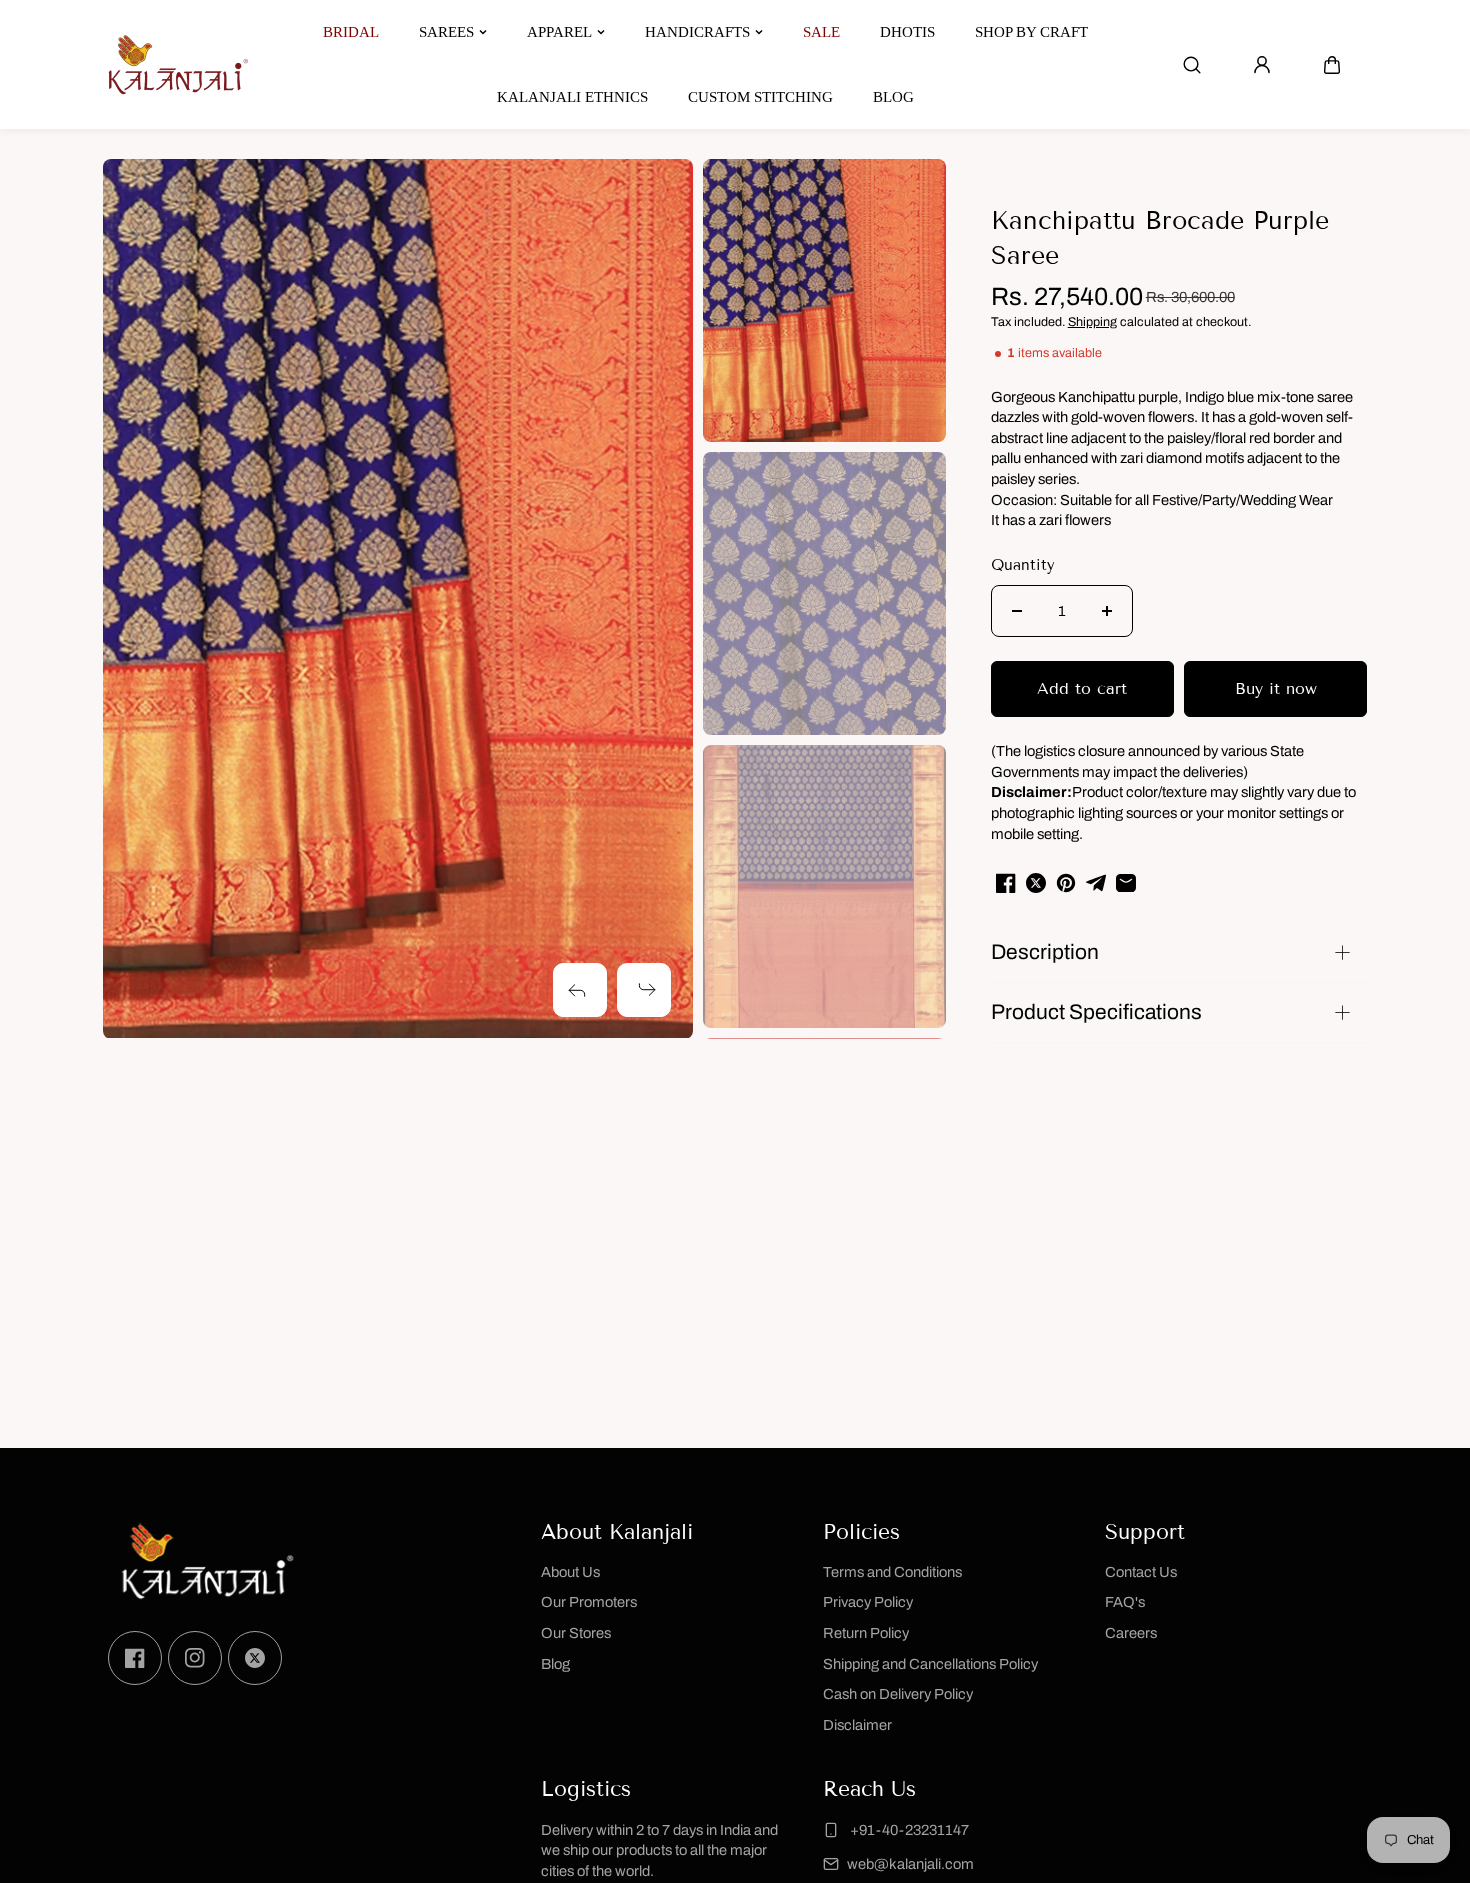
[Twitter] (255, 1658)
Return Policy (866, 1633)
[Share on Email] (1126, 883)
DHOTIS (907, 32)
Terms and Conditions (892, 1572)
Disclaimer (857, 1725)
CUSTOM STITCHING (760, 97)
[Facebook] (135, 1658)
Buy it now (1276, 688)
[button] (1332, 65)
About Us (570, 1572)
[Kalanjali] (178, 64)
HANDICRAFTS (697, 32)
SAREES (446, 32)
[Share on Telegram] (1096, 883)
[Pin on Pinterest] (1066, 883)
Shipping (1092, 322)
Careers (1131, 1633)
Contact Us (1141, 1572)
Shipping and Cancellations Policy (930, 1664)
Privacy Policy (868, 1602)
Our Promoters (589, 1602)
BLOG (893, 97)
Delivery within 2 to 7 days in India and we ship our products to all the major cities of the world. (659, 1850)
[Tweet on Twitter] (1036, 883)
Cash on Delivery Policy (898, 1694)
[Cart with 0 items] (1332, 65)
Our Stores (576, 1633)
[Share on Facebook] (1006, 883)
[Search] (1192, 65)
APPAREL (559, 32)
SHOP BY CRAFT (1031, 32)
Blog (555, 1664)
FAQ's (1125, 1602)
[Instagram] (195, 1658)
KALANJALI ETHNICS (572, 97)
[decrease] (1017, 611)
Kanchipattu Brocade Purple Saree (1160, 238)
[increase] (1107, 611)
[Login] (1262, 65)
